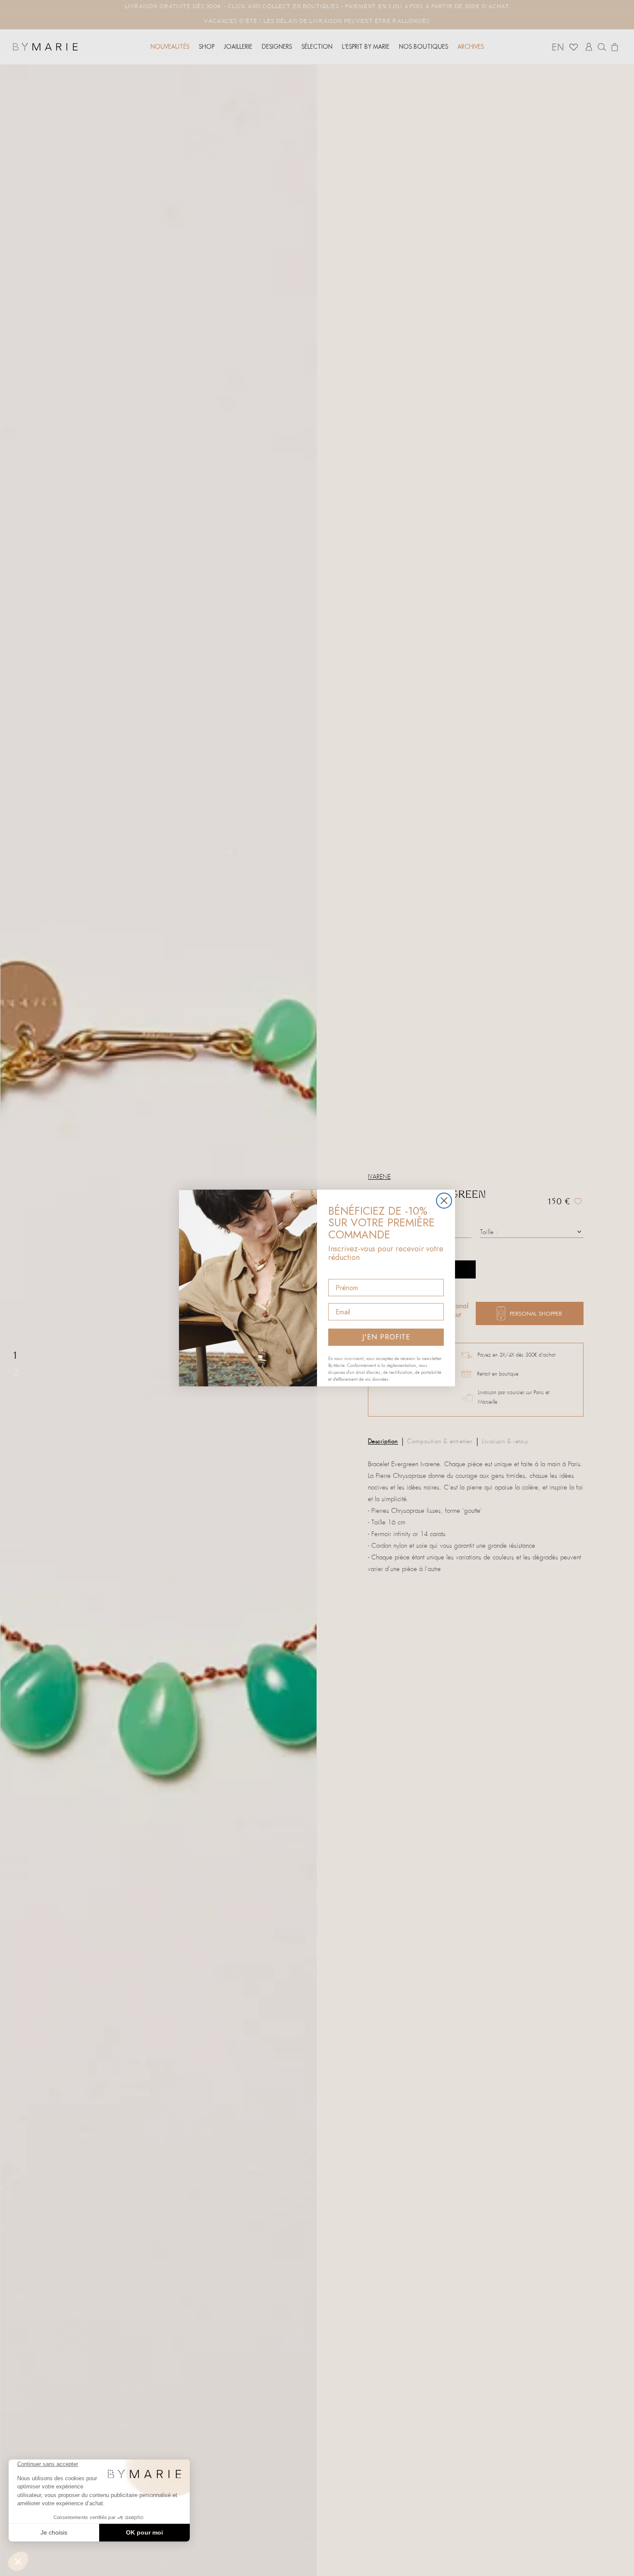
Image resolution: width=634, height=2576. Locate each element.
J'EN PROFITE (386, 1337)
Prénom (341, 1271)
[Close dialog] (444, 1201)
